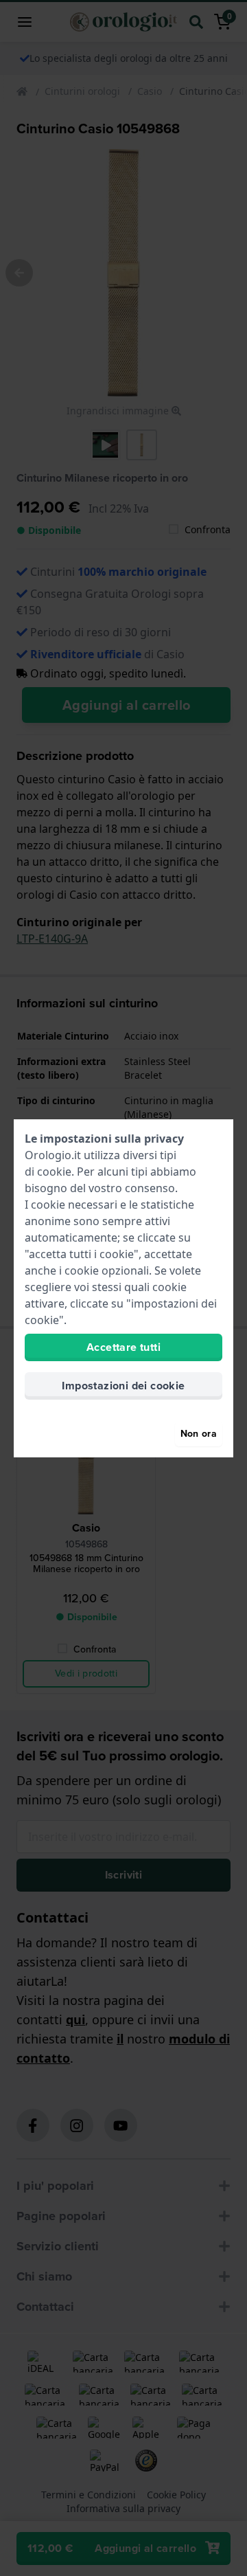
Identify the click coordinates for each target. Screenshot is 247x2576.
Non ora (199, 1434)
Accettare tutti (123, 1347)
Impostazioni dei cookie (123, 1386)
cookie (54, 1172)
